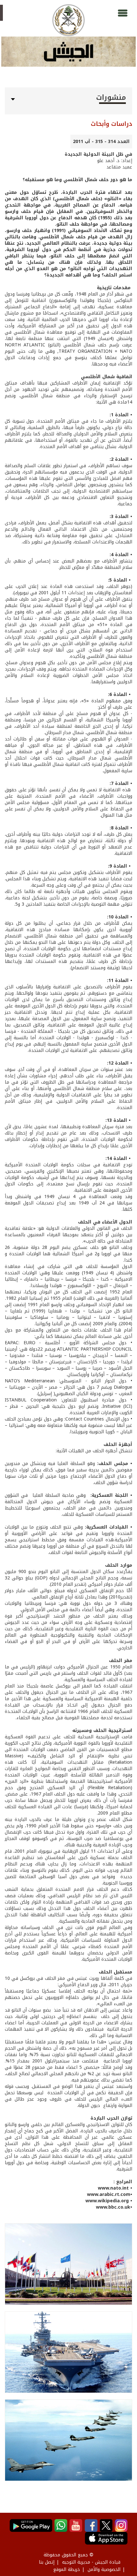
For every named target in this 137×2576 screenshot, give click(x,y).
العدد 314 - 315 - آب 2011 (101, 142)
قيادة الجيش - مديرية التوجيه (91, 2562)
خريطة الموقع (67, 2569)
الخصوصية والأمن (104, 2569)
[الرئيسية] (68, 20)
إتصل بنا (47, 2562)
